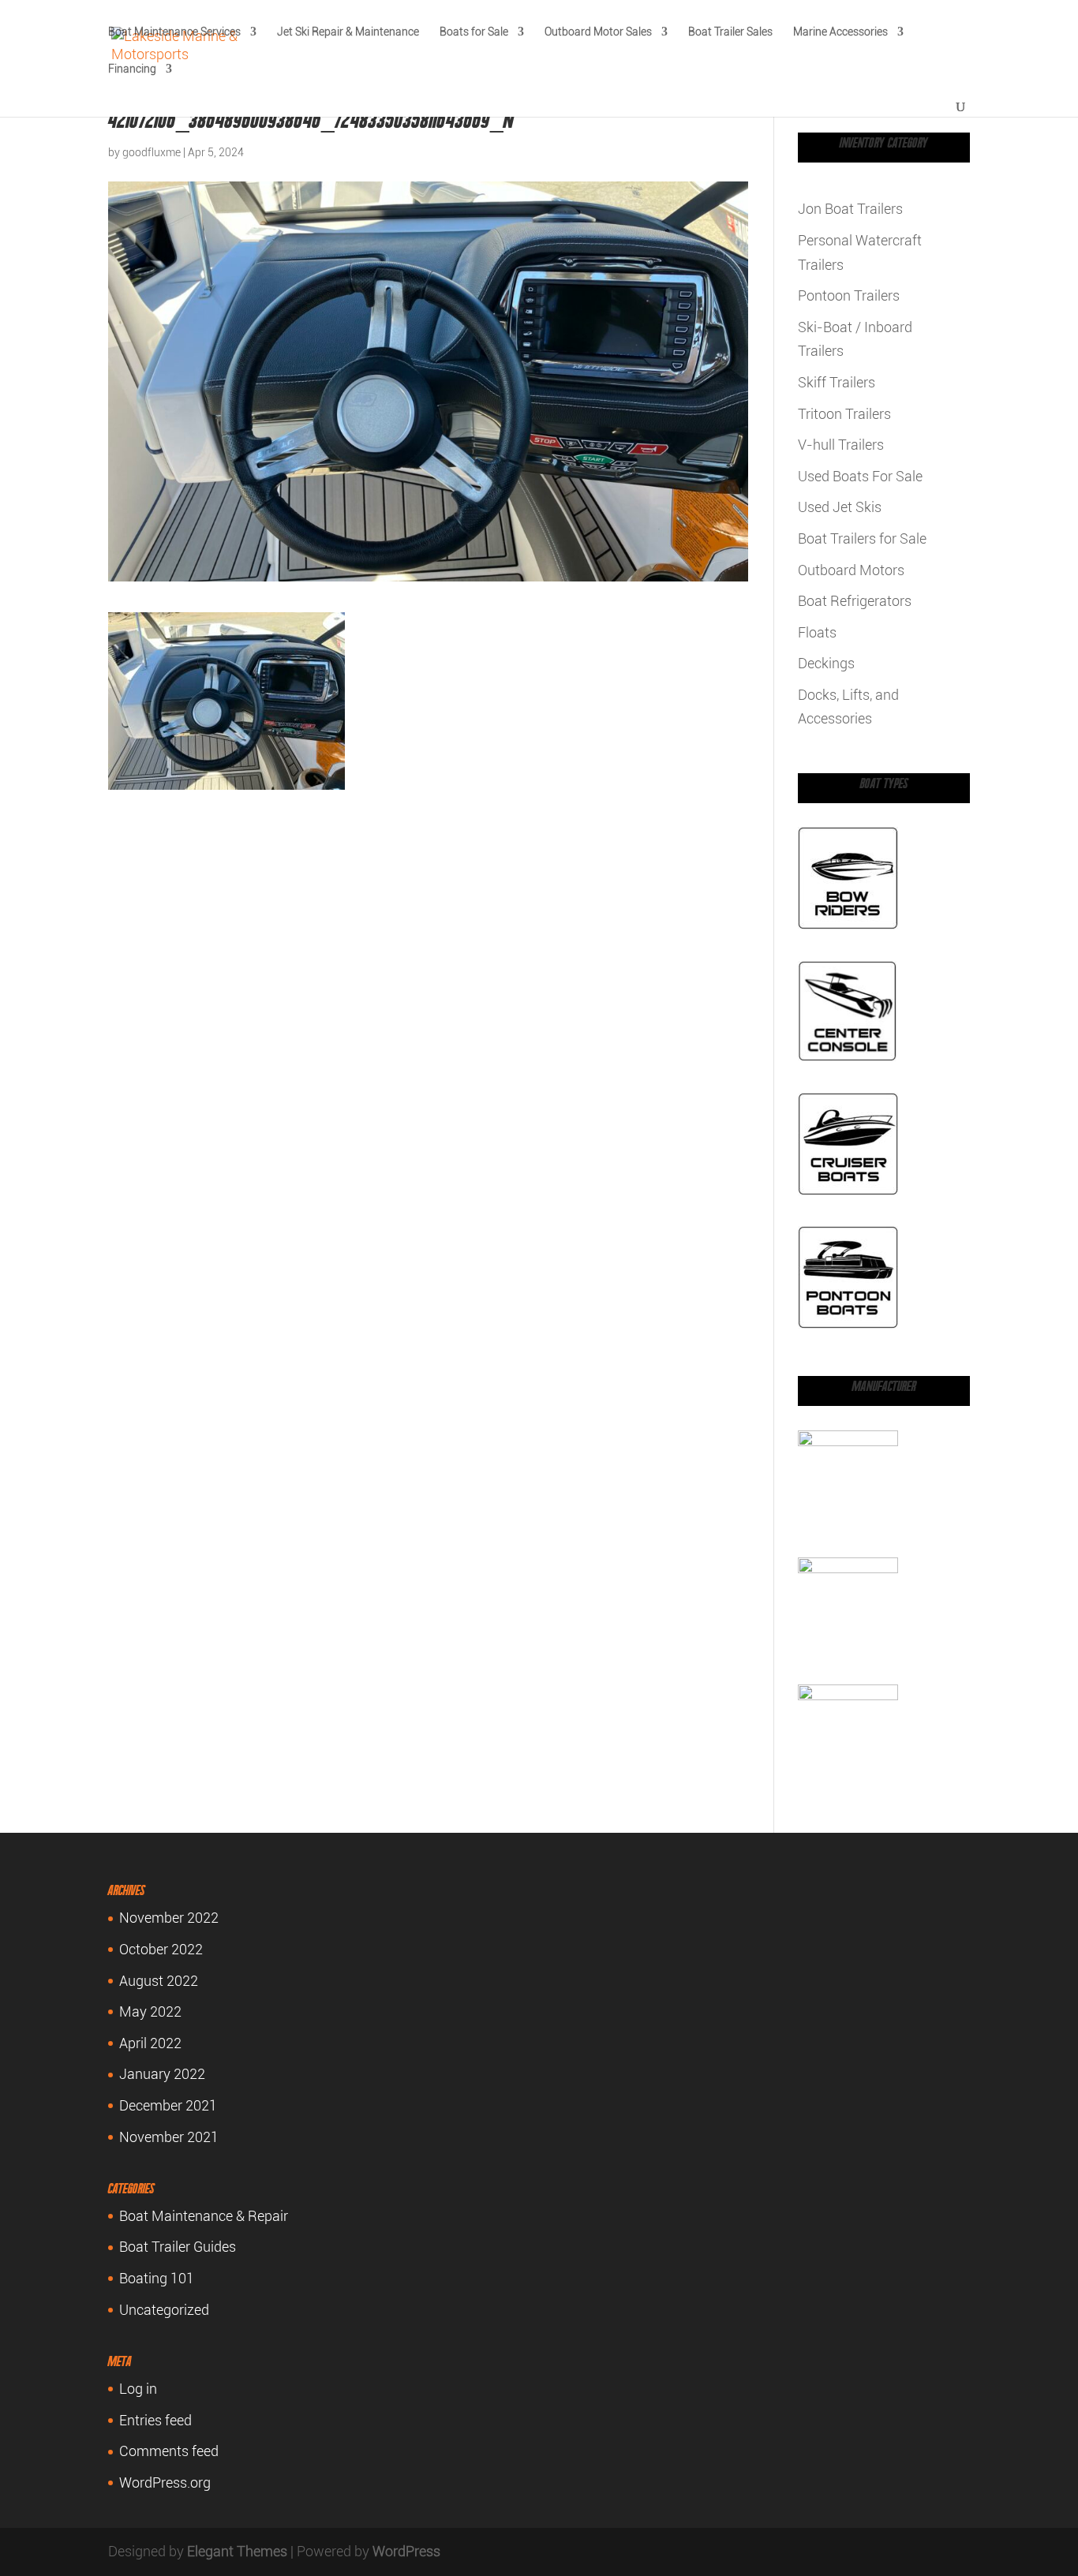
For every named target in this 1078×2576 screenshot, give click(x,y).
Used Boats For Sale (860, 476)
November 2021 (169, 2137)
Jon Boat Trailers (850, 209)
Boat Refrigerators (855, 601)
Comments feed (169, 2451)
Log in (138, 2389)
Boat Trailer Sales (730, 32)
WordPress (406, 2551)
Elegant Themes (237, 2551)
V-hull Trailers (841, 445)
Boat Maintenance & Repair (204, 2216)
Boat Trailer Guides (178, 2247)
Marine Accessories (840, 32)
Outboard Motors (851, 570)
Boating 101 (157, 2278)
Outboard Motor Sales (598, 32)
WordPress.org (165, 2483)
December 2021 (168, 2105)
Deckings (826, 663)
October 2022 (161, 1949)
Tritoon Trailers (844, 414)
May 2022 (150, 2011)
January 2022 (162, 2074)
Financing (132, 69)
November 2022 (169, 1918)
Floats (817, 632)
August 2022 (159, 1981)
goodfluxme (152, 152)
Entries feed (155, 2420)
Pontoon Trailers (849, 295)
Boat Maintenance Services (174, 32)
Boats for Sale (474, 32)
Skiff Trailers (837, 382)
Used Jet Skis (840, 507)
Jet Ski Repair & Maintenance (348, 32)
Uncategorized (164, 2310)
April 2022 (150, 2043)
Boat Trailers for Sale (862, 538)
